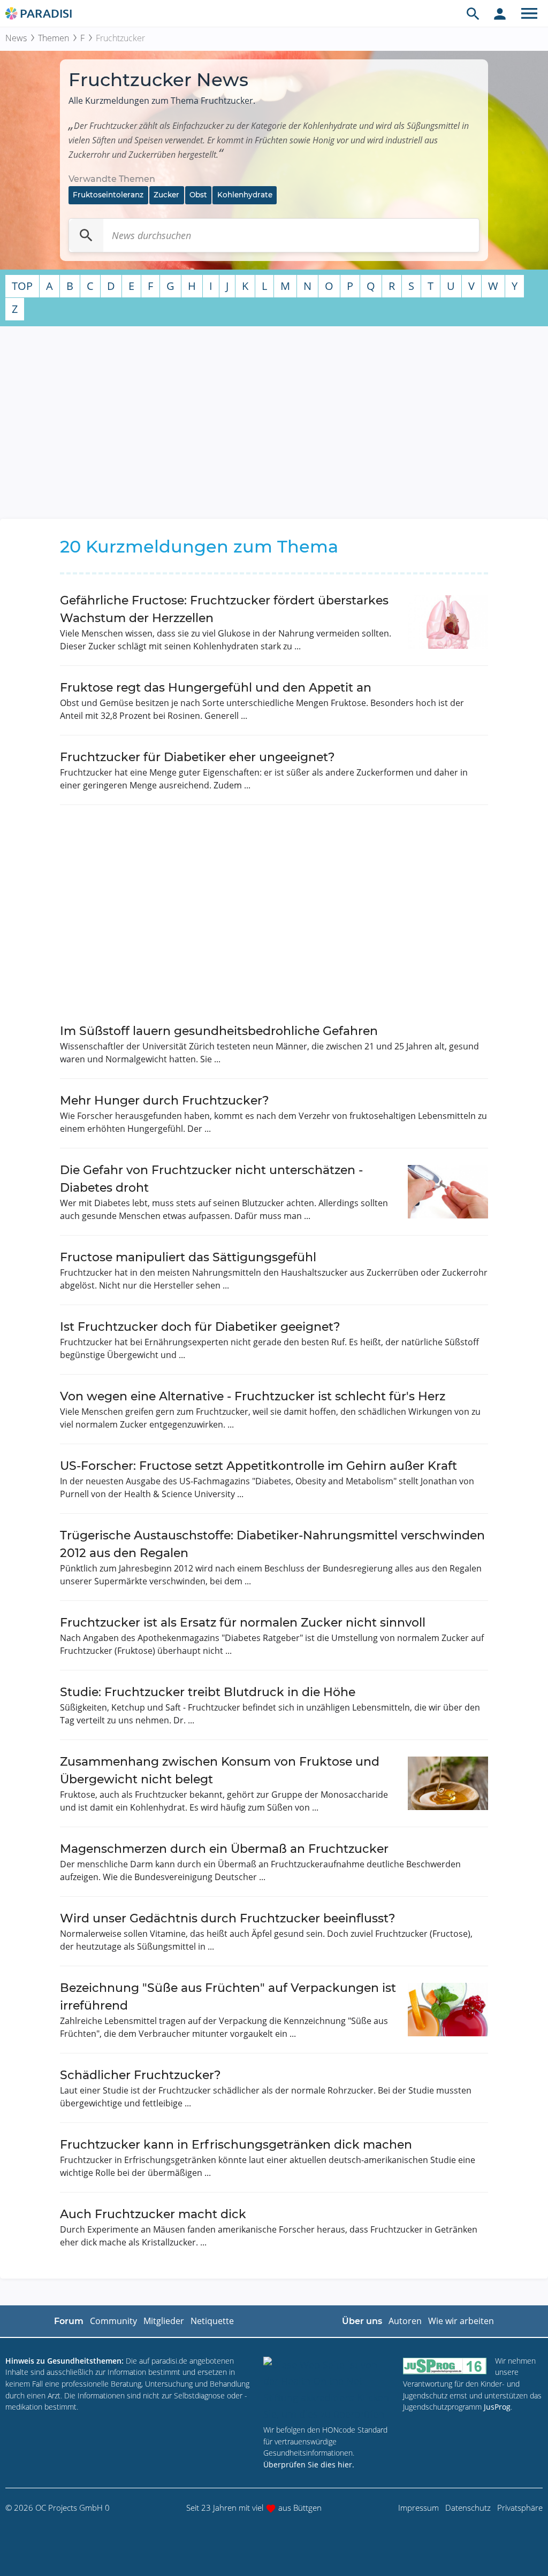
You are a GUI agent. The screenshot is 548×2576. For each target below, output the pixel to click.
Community (113, 2321)
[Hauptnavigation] (529, 13)
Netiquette (212, 2321)
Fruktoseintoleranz (108, 195)
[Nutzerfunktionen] (500, 13)
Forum (69, 2321)
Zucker (166, 195)
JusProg (497, 2407)
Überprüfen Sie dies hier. (309, 2464)
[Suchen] (86, 235)
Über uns (362, 2321)
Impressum (418, 2508)
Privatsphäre (520, 2508)
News (16, 38)
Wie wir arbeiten (461, 2321)
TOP (22, 286)
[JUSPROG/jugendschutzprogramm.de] (445, 2366)
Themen (54, 38)
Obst (198, 195)
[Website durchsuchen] (473, 13)
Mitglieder (164, 2321)
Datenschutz (468, 2508)
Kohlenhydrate (245, 195)
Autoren (405, 2321)
